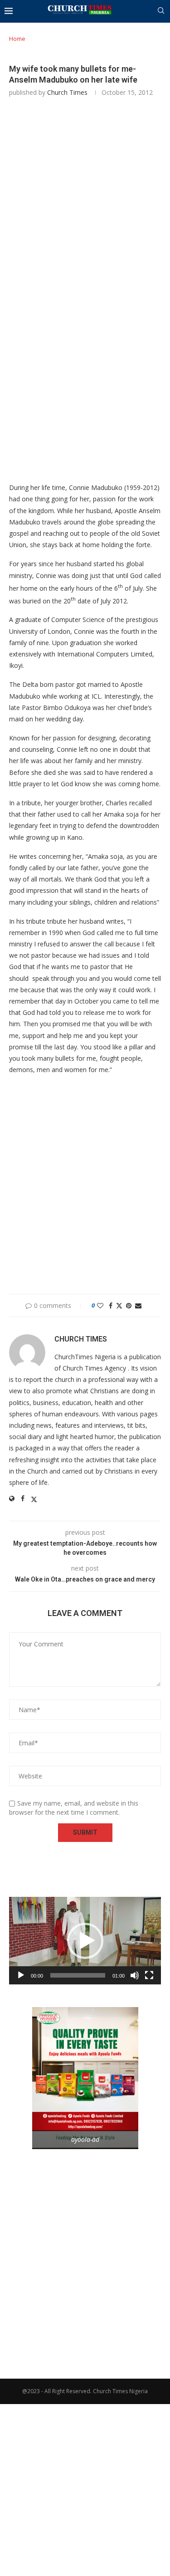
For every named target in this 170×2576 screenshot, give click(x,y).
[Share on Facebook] (111, 1305)
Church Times (67, 92)
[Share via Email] (138, 1305)
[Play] (21, 1975)
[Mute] (135, 1975)
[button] (85, 1941)
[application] (85, 1941)
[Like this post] (100, 1305)
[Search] (161, 12)
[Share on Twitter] (119, 1305)
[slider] (78, 1975)
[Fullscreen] (149, 1975)
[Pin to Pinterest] (129, 1305)
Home (17, 39)
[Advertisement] (85, 200)
